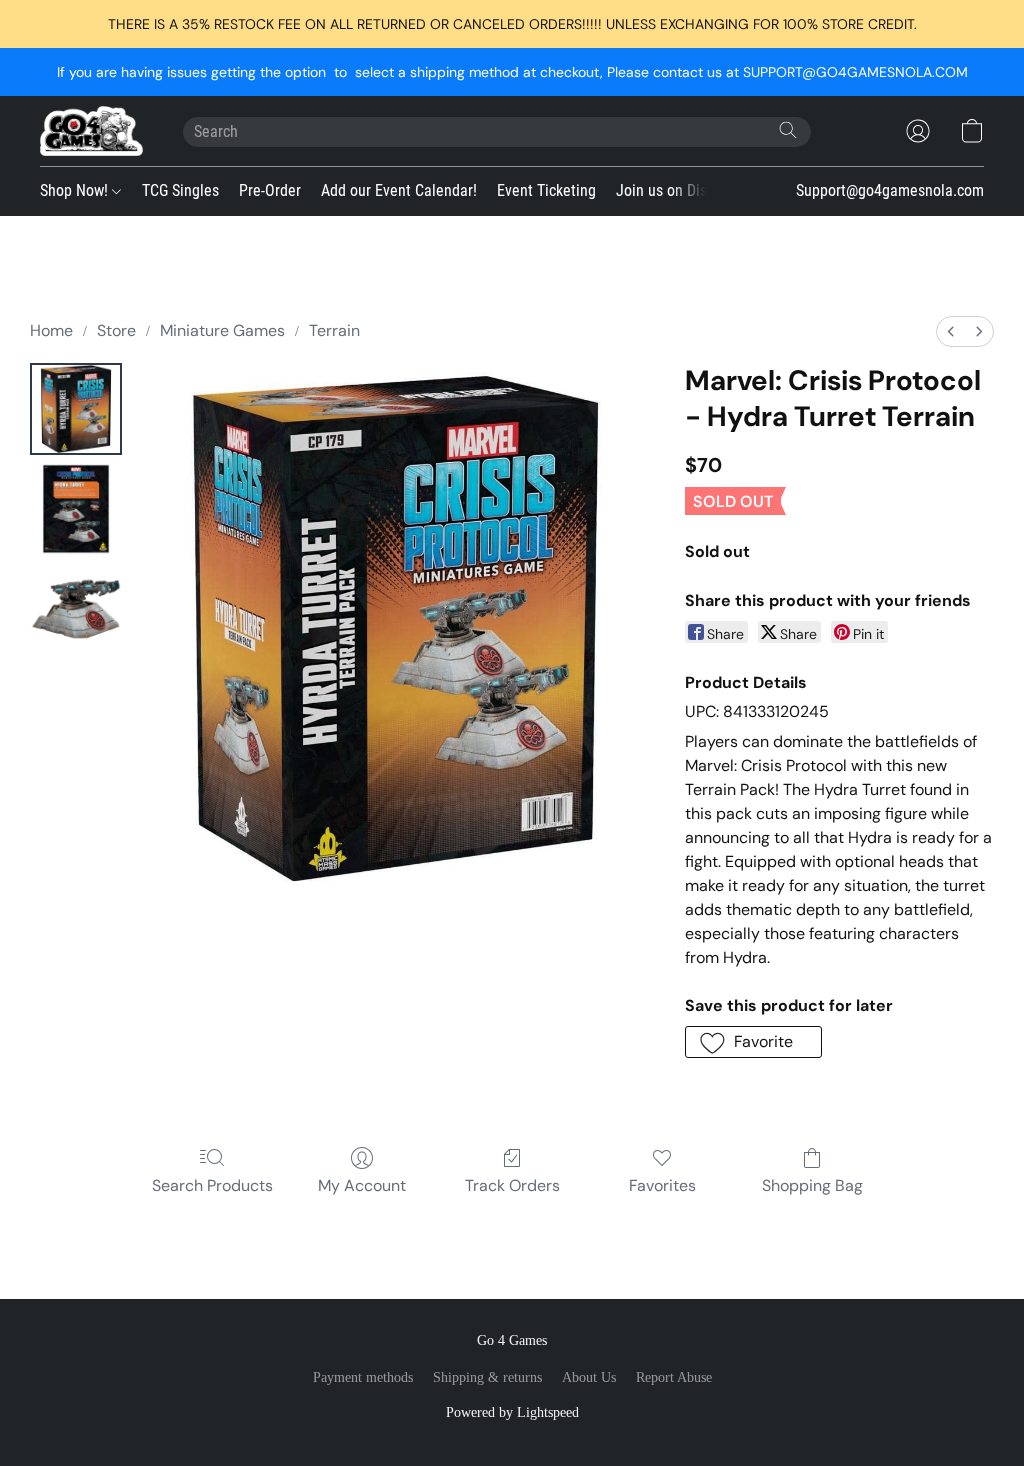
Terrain (334, 330)
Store (116, 330)
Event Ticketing (546, 190)
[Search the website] (788, 130)
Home (51, 330)
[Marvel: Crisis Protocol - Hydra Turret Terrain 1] (76, 509)
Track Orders (512, 1185)
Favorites (662, 1185)
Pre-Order (270, 190)
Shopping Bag (812, 1185)
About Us (589, 1377)
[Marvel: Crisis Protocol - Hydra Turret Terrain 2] (76, 609)
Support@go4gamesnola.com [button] (890, 190)
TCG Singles (180, 190)
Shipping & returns (487, 1377)
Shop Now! (76, 190)
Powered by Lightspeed (512, 1412)
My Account (362, 1185)
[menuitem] (951, 331)
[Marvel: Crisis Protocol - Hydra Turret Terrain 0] (76, 409)
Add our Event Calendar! (399, 190)
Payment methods (363, 1377)
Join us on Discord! (677, 190)
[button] (91, 131)
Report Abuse (674, 1377)
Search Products (212, 1185)
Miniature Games (222, 330)
